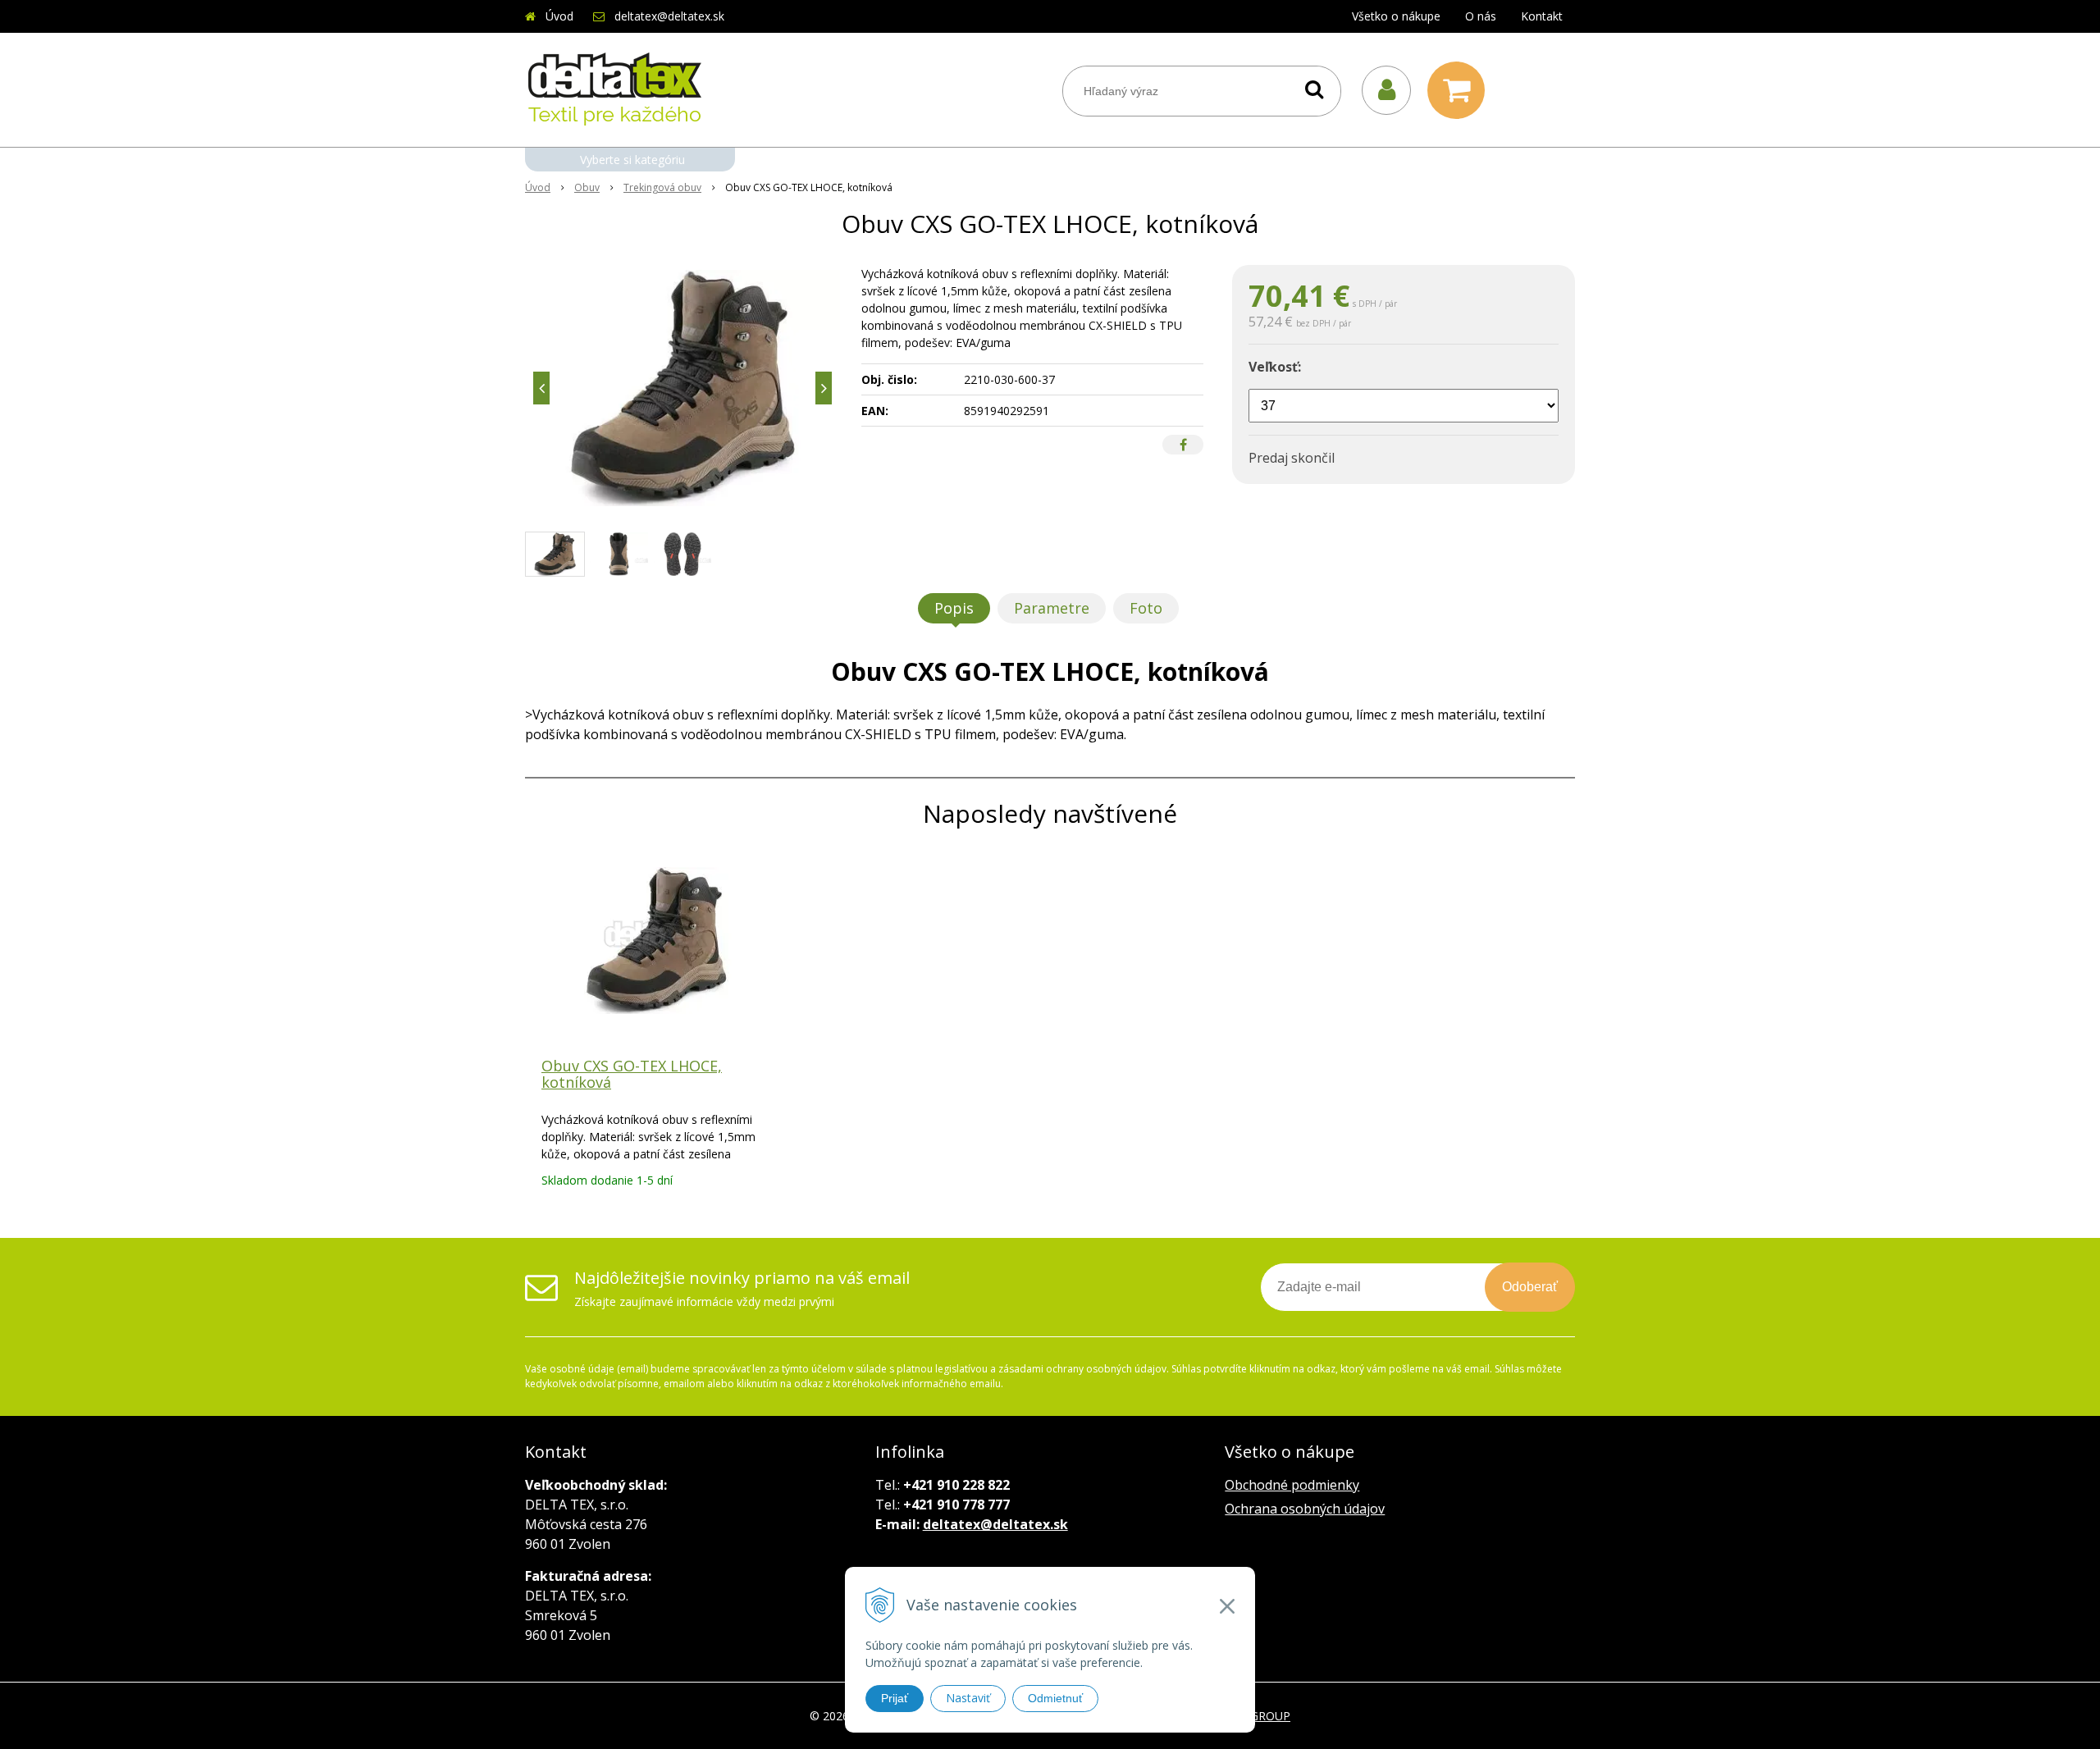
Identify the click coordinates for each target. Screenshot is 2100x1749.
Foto (1146, 608)
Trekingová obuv (662, 187)
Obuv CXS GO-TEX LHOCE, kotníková (632, 1074)
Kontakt (1542, 16)
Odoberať (1530, 1287)
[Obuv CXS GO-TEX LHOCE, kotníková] (682, 388)
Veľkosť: (1275, 367)
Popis (954, 608)
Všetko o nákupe (1396, 16)
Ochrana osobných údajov (1305, 1509)
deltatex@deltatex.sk (669, 16)
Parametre (1052, 608)
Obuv (587, 187)
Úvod (559, 16)
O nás (1481, 16)
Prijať (895, 1698)
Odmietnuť (1055, 1698)
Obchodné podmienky (1292, 1485)
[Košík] (1460, 90)
